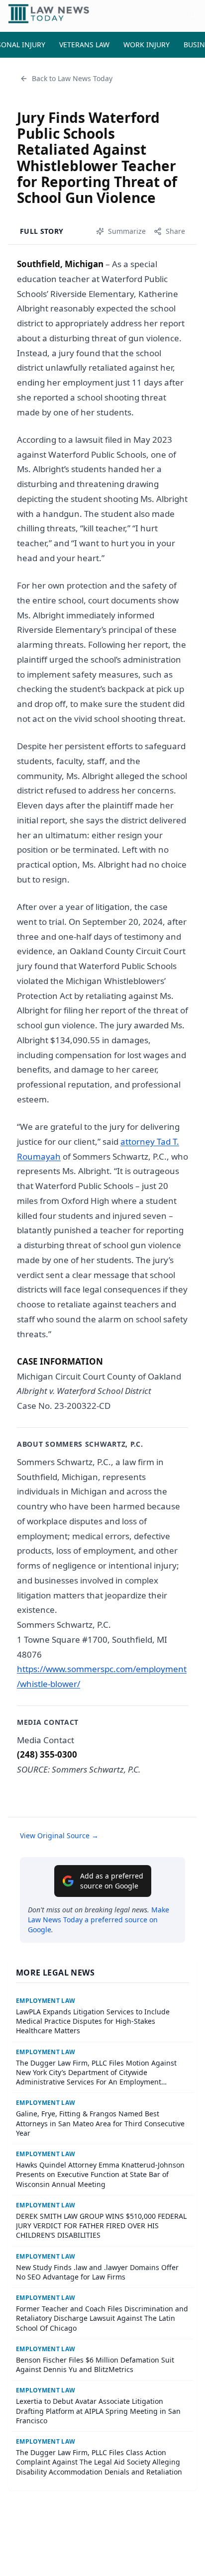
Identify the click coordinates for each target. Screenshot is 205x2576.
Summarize (127, 231)
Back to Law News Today (72, 78)
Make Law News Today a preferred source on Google (99, 1920)
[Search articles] (192, 14)
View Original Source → (59, 1835)
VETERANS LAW (84, 45)
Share (175, 231)
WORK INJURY (147, 45)
